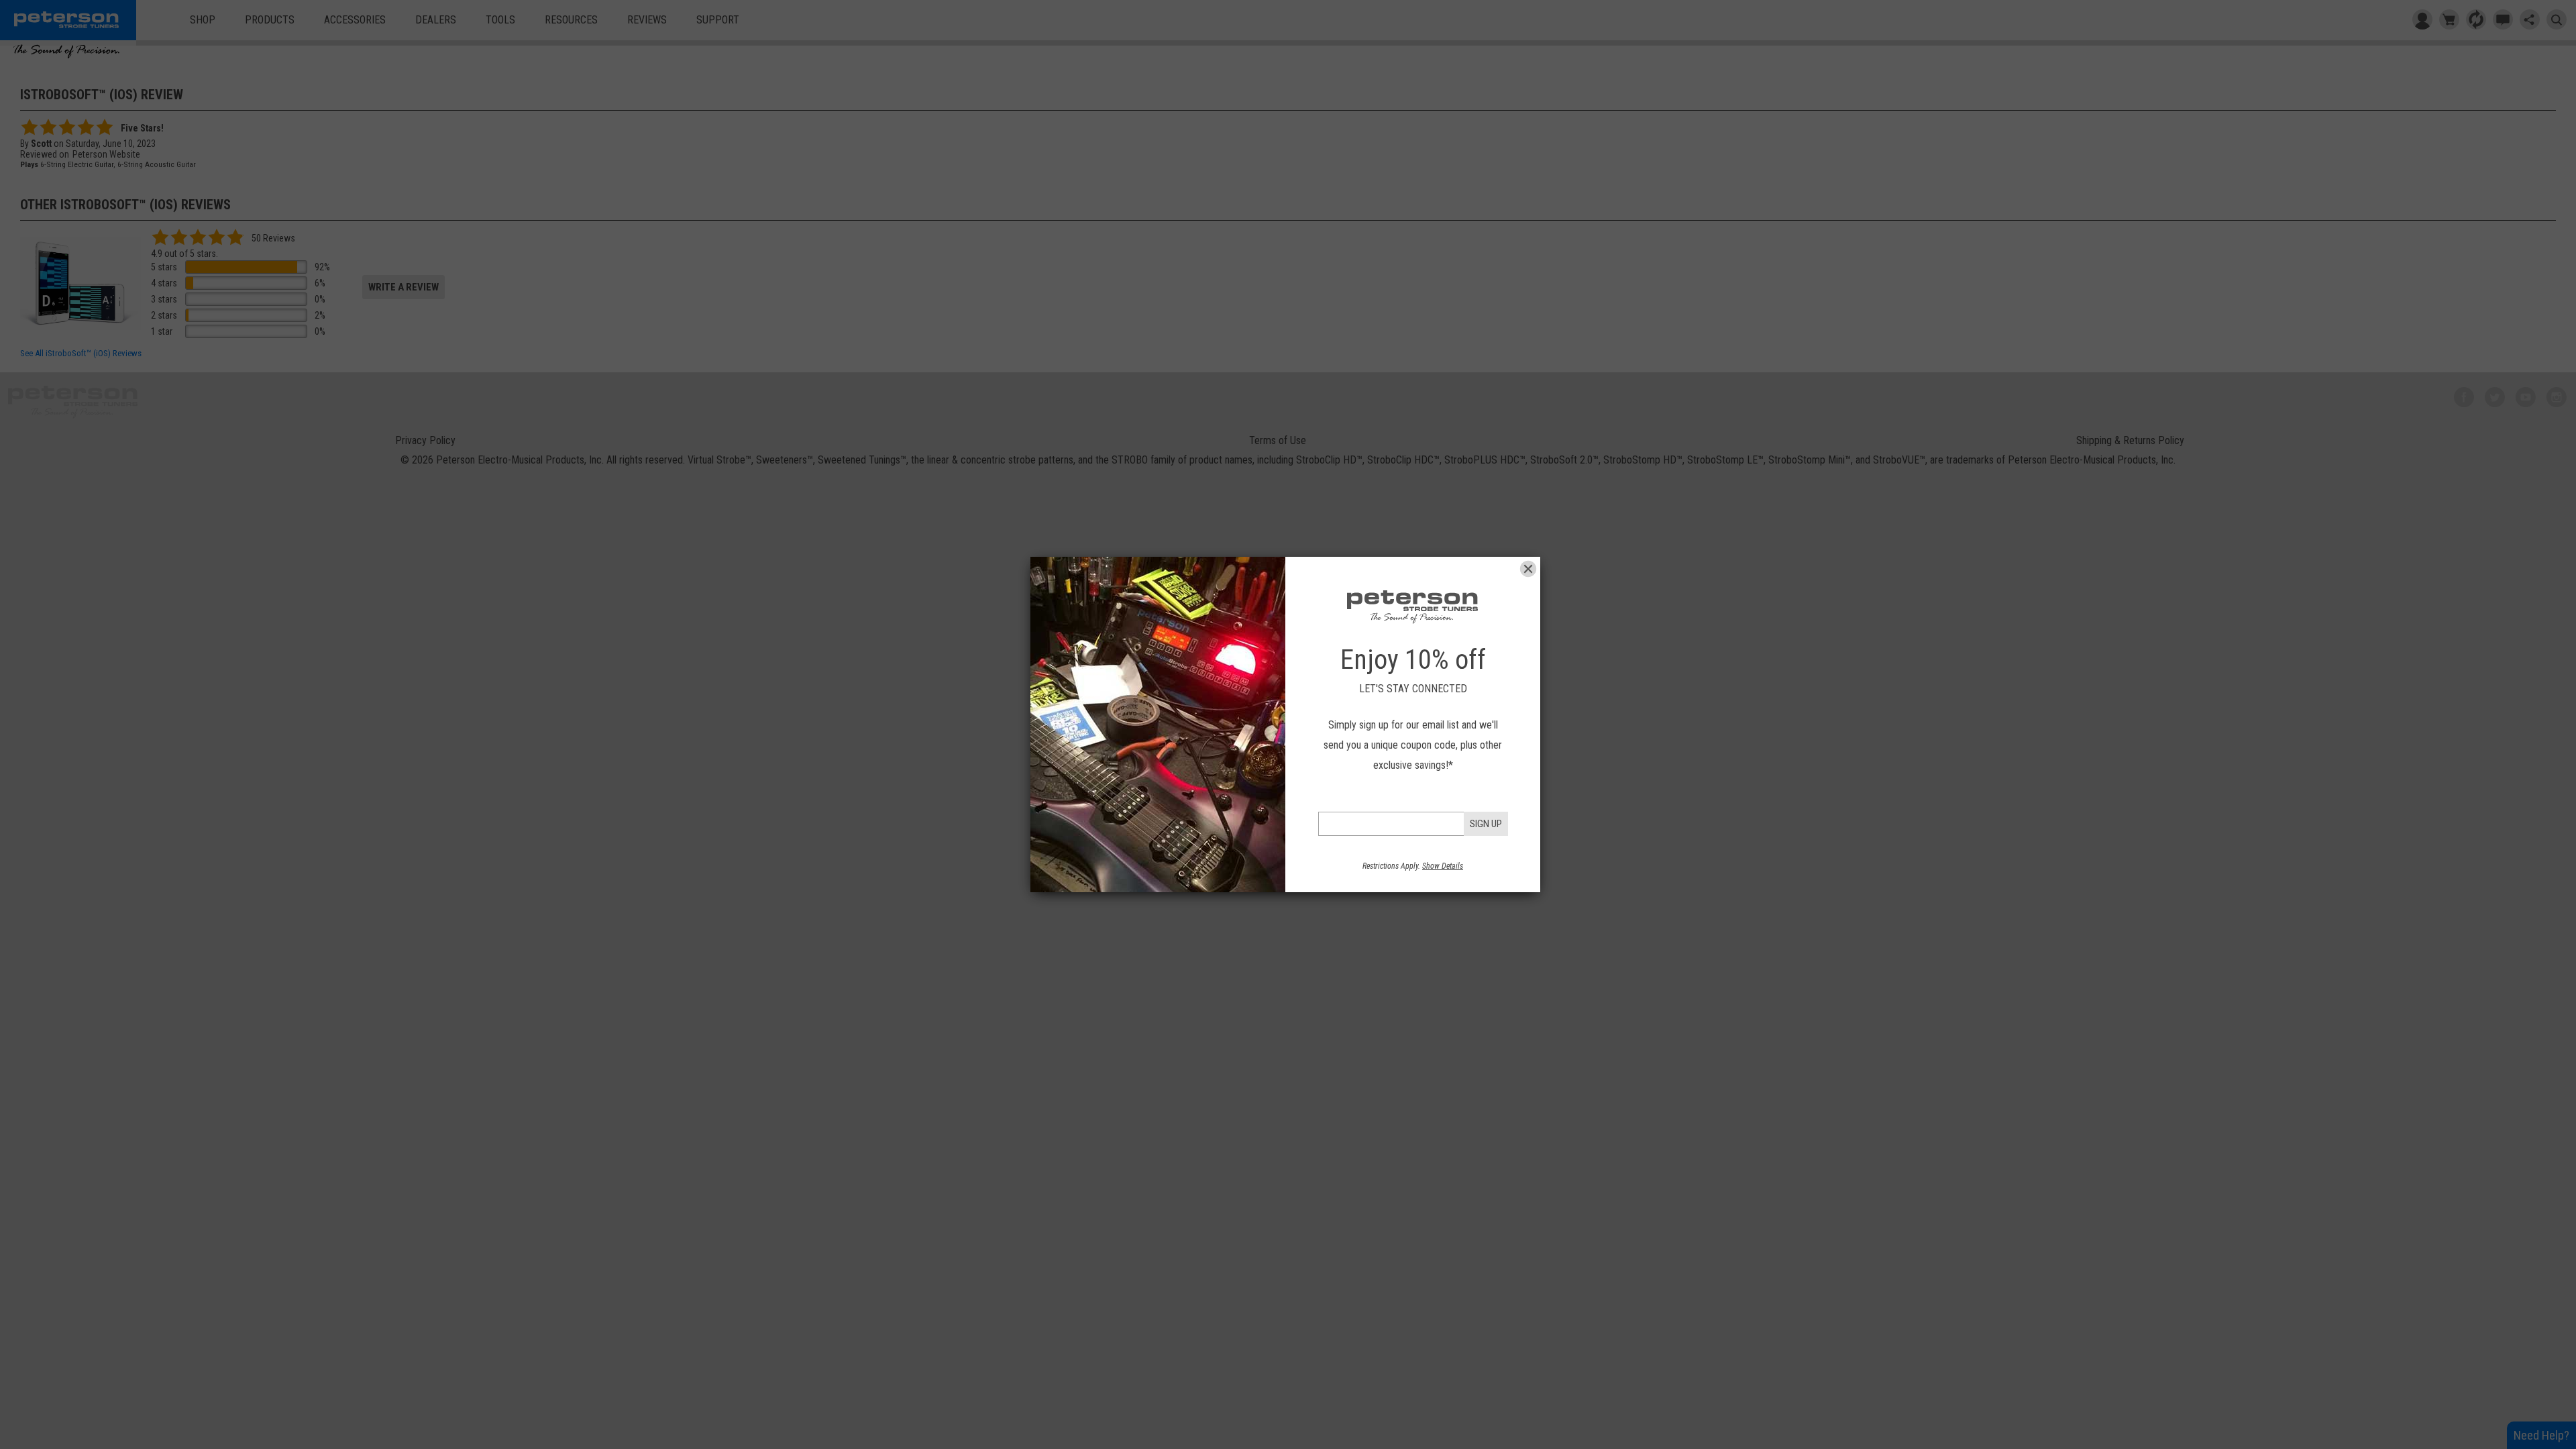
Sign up (1486, 824)
